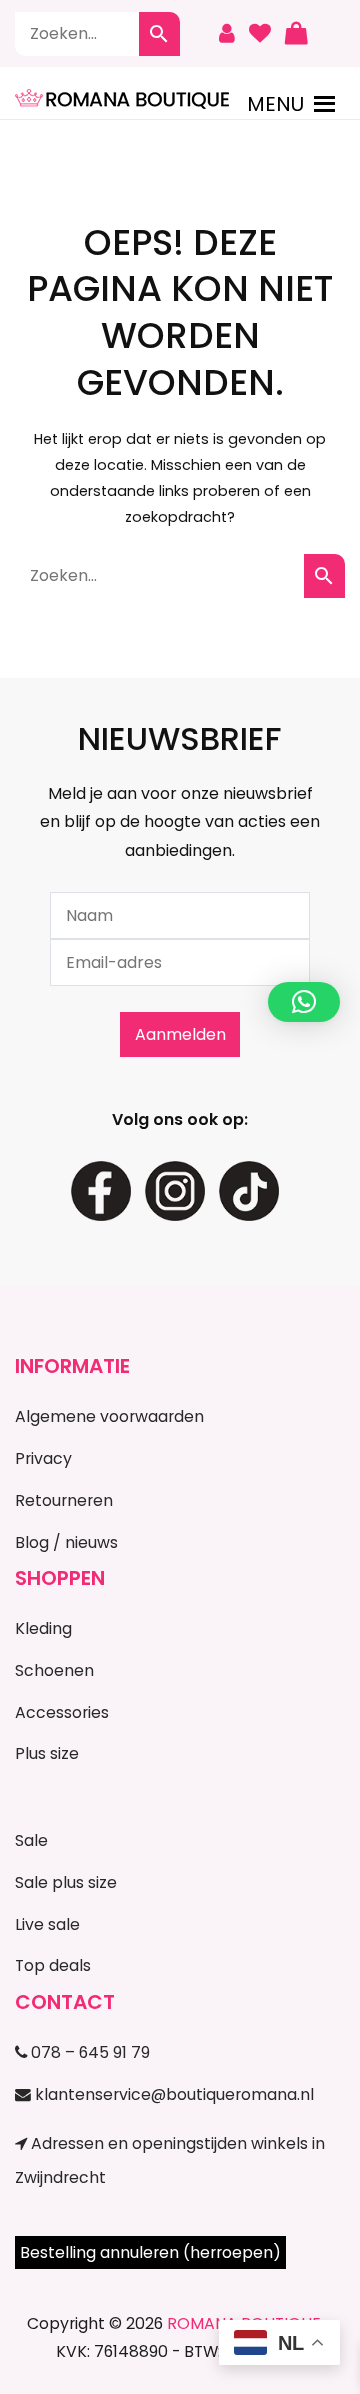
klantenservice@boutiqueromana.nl (172, 2094)
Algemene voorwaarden (109, 1416)
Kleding (43, 1628)
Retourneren (64, 1500)
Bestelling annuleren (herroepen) (150, 2252)
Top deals (53, 1965)
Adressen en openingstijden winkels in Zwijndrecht (170, 2160)
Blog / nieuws (66, 1542)
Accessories (62, 1712)
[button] (275, 104)
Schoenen (54, 1670)
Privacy (43, 1458)
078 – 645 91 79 (88, 2052)
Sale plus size (66, 1882)
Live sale (47, 1924)
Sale (31, 1840)
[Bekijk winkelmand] (296, 34)
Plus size (47, 1753)
